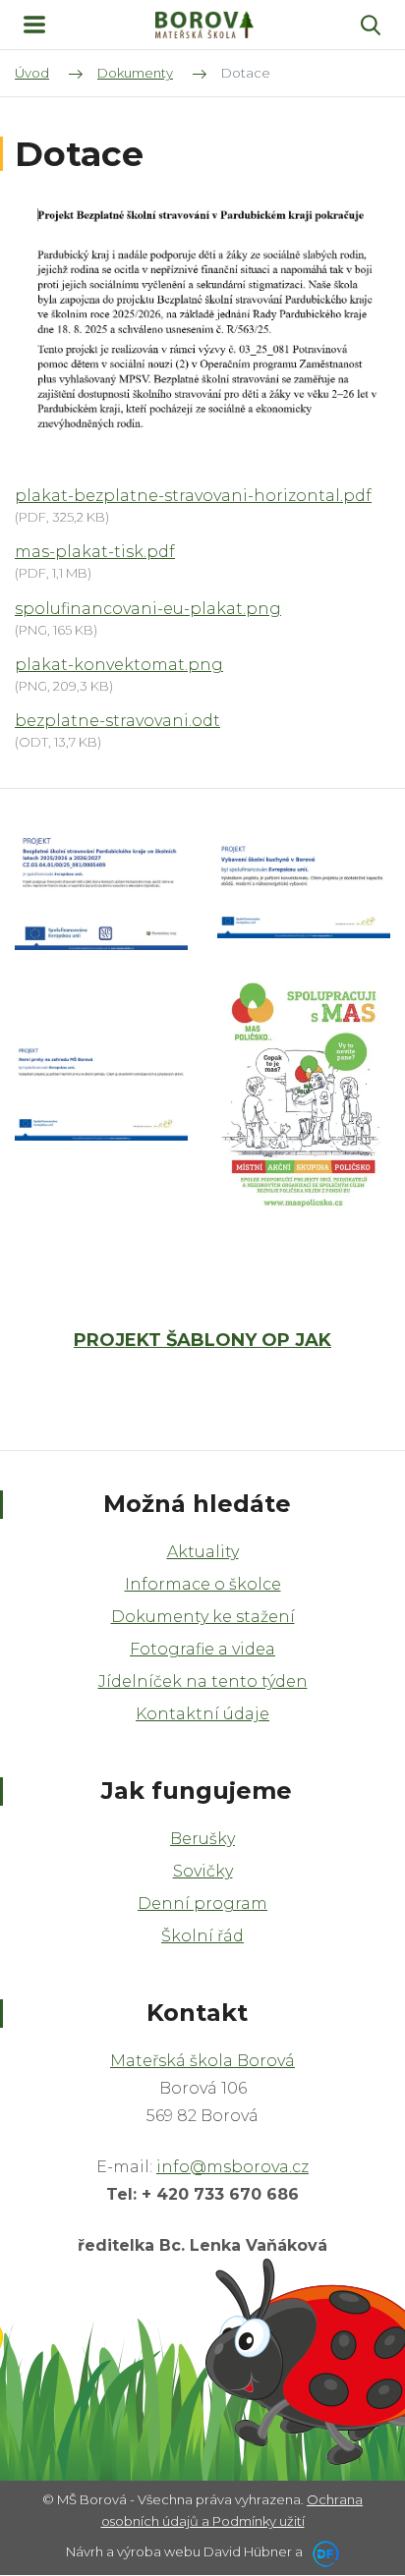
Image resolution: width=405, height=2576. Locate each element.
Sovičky (203, 1871)
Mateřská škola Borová (202, 2061)
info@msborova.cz (232, 2167)
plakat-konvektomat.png (119, 665)
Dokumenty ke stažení (203, 1617)
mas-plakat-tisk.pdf (95, 552)
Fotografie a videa (202, 1649)
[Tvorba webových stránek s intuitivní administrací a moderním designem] (322, 2551)
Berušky (202, 1839)
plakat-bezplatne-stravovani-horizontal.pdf (193, 496)
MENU (34, 25)
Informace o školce (203, 1584)
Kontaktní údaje (202, 1714)
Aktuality (203, 1552)
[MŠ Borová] (204, 25)
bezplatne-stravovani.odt (117, 721)
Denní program (202, 1904)
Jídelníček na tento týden (203, 1681)
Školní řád (202, 1936)
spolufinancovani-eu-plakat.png (148, 609)
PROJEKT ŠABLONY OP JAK (202, 1340)
